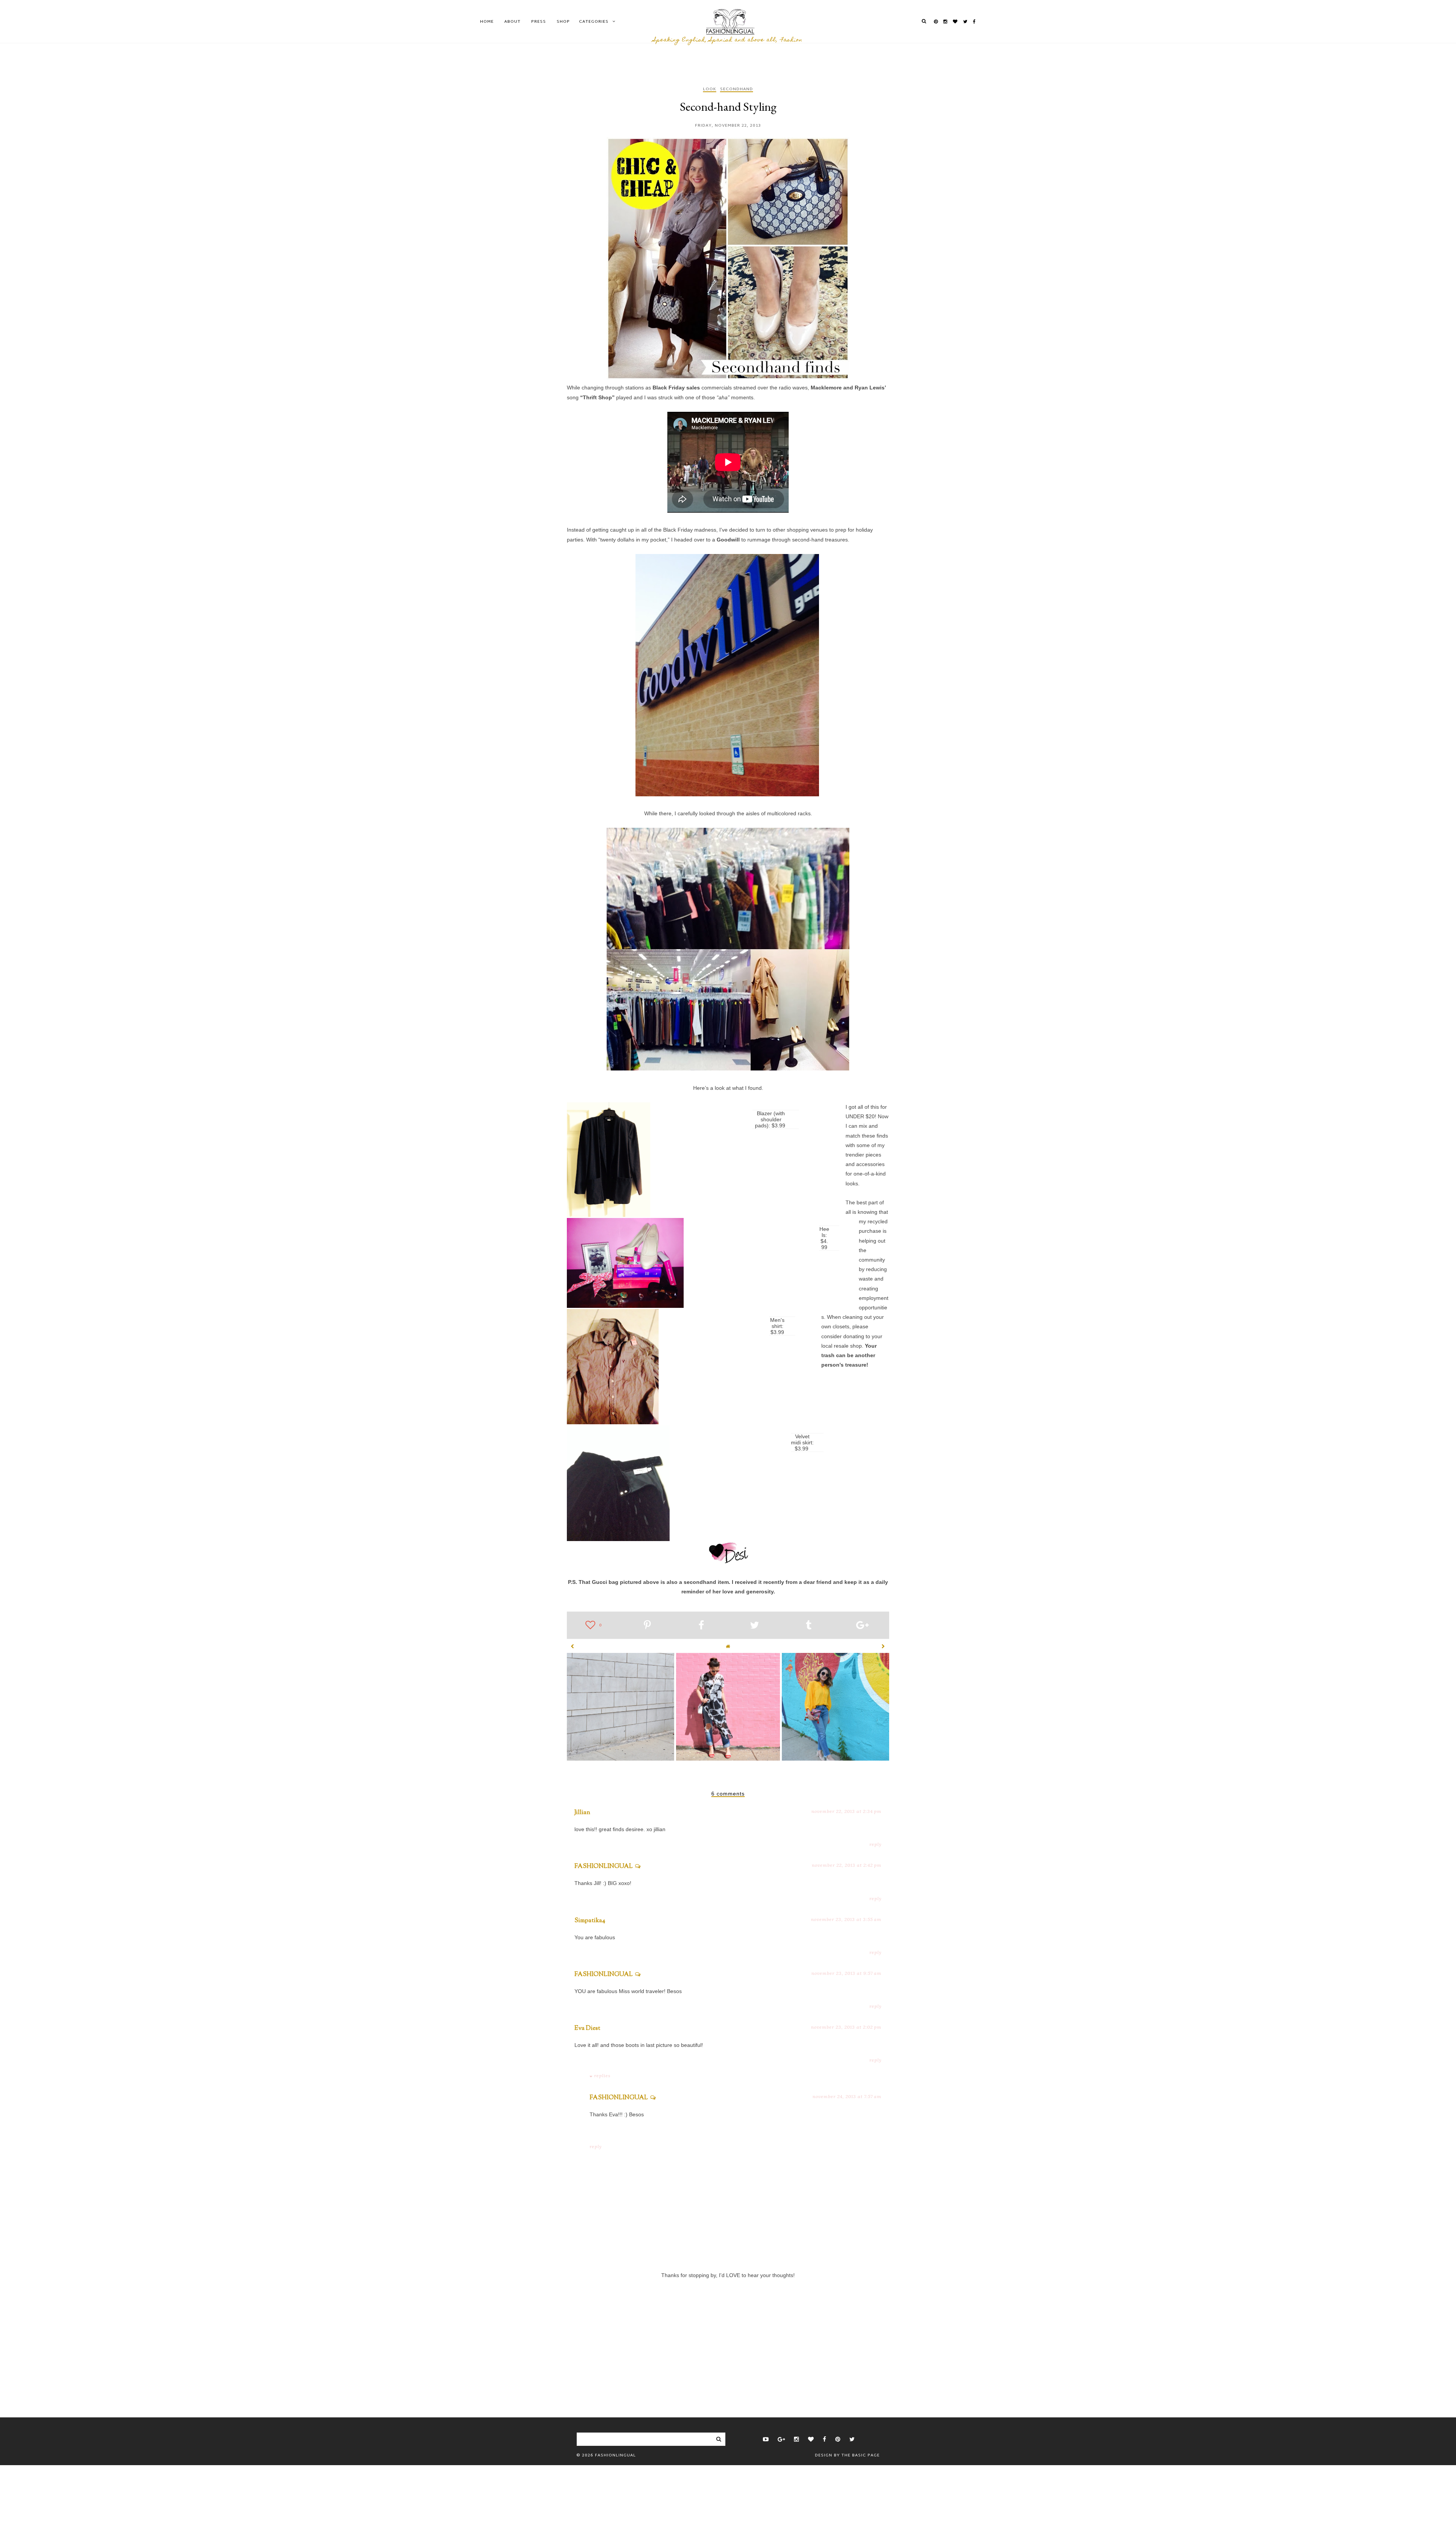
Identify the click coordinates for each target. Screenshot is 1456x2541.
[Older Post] (883, 1646)
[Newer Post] (573, 1646)
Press (539, 22)
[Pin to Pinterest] (647, 1626)
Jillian (582, 1813)
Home (487, 22)
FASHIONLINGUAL (604, 1867)
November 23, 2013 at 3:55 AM (846, 1919)
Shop (563, 22)
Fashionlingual (615, 2455)
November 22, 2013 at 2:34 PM (846, 1811)
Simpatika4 (590, 1921)
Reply (875, 1844)
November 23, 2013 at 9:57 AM (846, 1973)
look (710, 90)
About (512, 22)
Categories (594, 22)
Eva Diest (587, 2029)
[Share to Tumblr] (809, 1626)
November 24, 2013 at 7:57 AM (847, 2096)
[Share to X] (755, 1626)
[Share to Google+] (862, 1626)
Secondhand (737, 90)
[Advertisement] (728, 2335)
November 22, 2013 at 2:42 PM (847, 1865)
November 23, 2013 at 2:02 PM (846, 2027)
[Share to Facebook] (701, 1626)
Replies (602, 2076)
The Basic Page (861, 2455)
